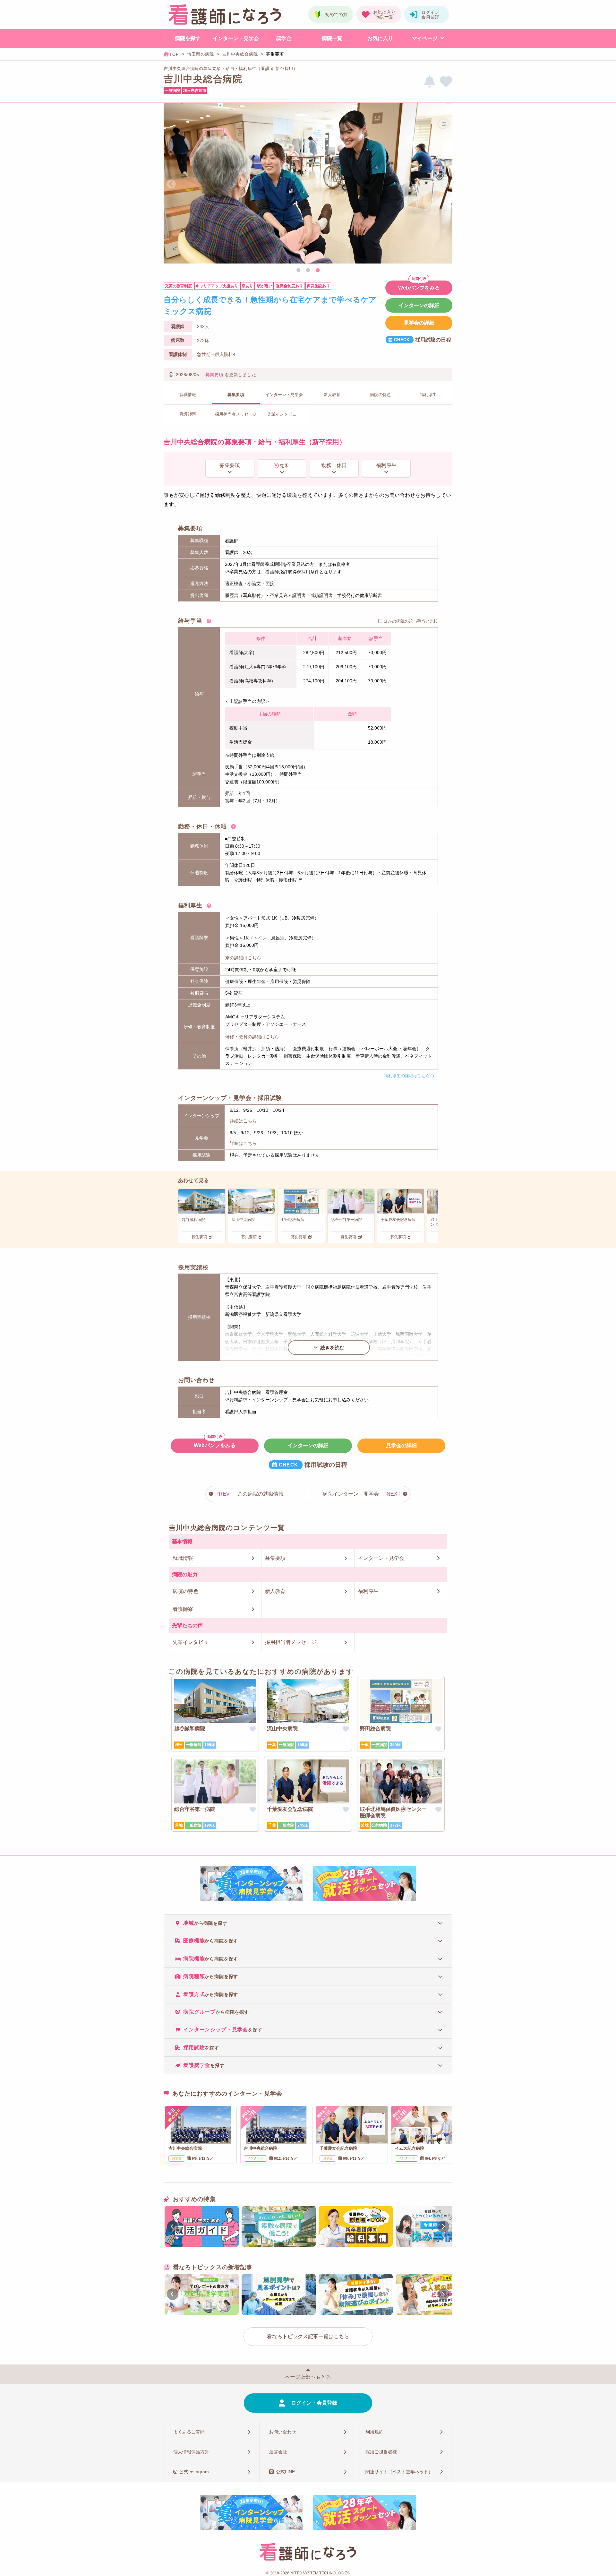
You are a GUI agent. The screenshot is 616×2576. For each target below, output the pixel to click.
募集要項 (214, 375)
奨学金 (284, 38)
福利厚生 (386, 465)
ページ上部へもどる (308, 2377)
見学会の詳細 (419, 323)
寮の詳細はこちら (243, 958)
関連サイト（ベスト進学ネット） (399, 2472)
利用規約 (374, 2432)
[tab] (308, 1923)
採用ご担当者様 (381, 2452)
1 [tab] (298, 271)
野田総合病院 (375, 1729)
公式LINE (285, 2472)
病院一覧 (332, 38)
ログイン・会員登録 (314, 2403)
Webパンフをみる (419, 288)
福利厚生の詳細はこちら (407, 1076)
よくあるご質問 (189, 2432)
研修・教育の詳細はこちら (252, 1037)
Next (445, 184)
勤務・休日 (334, 465)
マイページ (425, 38)
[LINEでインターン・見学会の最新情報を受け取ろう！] (430, 82)
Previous (171, 184)
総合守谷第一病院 (195, 1809)
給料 (285, 466)
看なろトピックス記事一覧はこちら (308, 2336)
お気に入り (380, 38)
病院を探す (188, 38)
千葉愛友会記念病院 (290, 1809)
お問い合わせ (283, 2432)
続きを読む (332, 1348)
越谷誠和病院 (190, 1729)
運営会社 (278, 2452)
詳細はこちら (243, 1121)
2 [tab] (308, 271)
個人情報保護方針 (191, 2452)
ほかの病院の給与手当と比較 (411, 621)
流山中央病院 (282, 1729)
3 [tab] (318, 271)
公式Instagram (194, 2472)
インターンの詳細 (419, 305)
